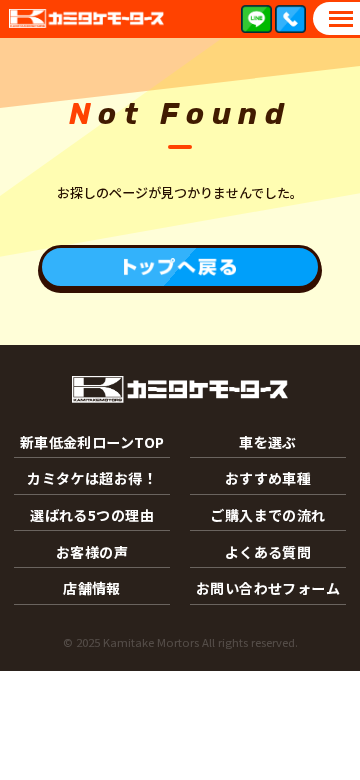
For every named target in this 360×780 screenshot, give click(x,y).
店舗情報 (92, 588)
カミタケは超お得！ (92, 478)
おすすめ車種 (268, 478)
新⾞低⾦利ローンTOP (92, 442)
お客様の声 (92, 552)
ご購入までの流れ (267, 515)
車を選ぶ (268, 442)
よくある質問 (268, 552)
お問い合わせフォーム (268, 588)
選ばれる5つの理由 (92, 515)
